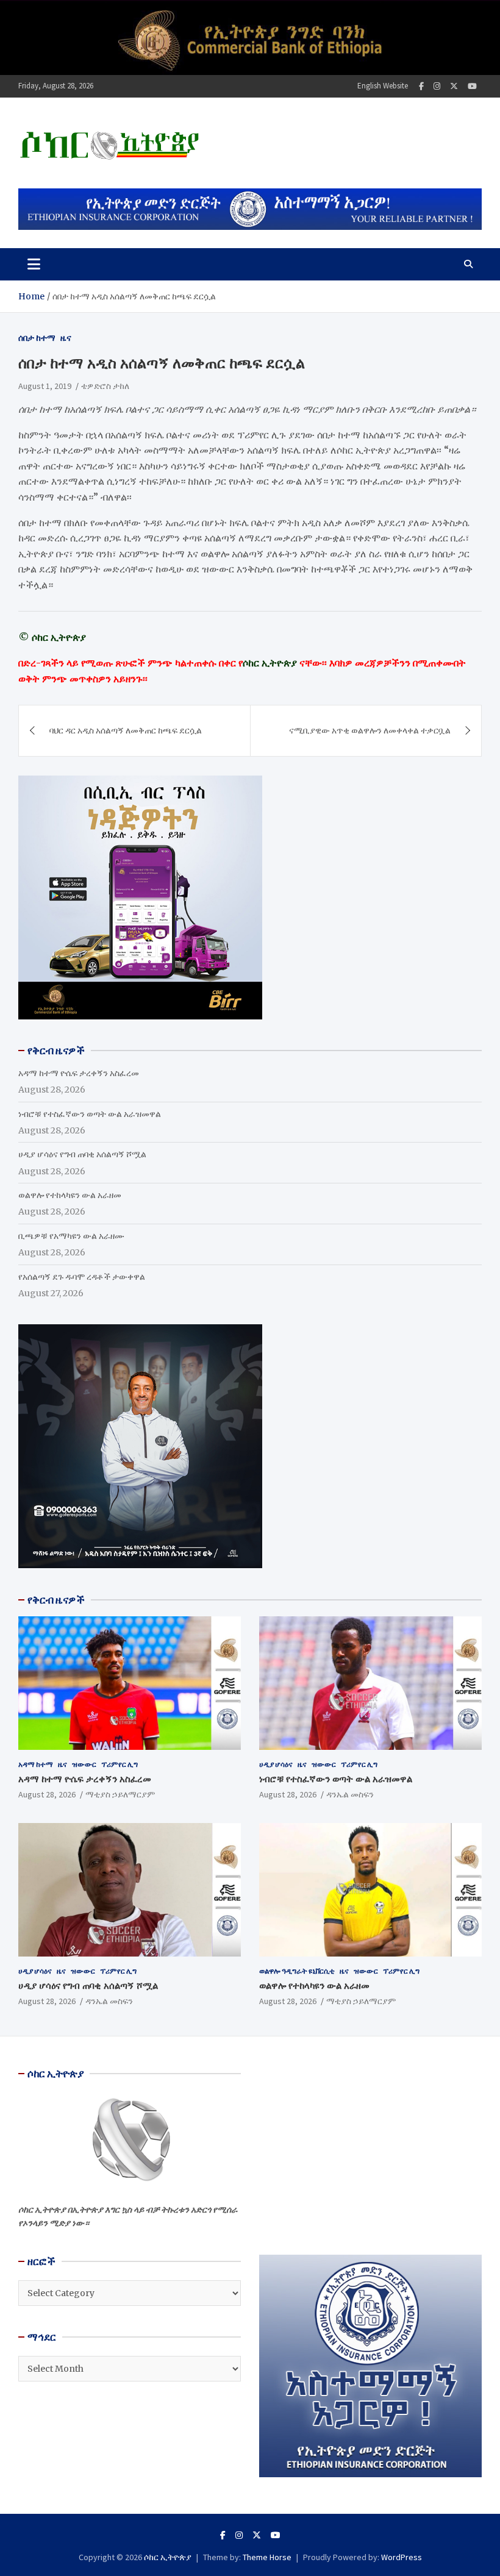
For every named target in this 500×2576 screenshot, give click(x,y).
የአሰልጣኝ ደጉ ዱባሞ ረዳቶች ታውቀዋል (82, 1277)
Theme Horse (267, 2557)
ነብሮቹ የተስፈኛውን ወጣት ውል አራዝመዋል (90, 1114)
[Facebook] (421, 86)
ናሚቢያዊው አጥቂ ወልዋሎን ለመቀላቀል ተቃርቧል (370, 730)
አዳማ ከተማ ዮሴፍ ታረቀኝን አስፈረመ (79, 1073)
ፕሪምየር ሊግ (120, 1764)
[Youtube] (472, 86)
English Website (383, 86)
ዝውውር (84, 1764)
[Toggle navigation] (34, 264)
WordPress (402, 2557)
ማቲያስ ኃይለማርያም (120, 1794)
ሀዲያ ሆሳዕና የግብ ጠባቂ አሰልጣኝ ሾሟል (82, 1154)
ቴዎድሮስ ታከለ (105, 386)
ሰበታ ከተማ (37, 338)
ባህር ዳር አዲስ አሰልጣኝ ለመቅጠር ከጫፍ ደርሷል (126, 730)
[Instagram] (437, 86)
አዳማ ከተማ (36, 1764)
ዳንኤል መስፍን (350, 1794)
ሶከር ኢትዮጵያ (168, 2557)
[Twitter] (454, 86)
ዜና (66, 338)
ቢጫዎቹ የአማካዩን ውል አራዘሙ (71, 1236)
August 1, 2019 (45, 386)
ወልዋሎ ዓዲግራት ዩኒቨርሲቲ (297, 1971)
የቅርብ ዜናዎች (56, 1600)
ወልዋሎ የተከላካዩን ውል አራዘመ (70, 1195)
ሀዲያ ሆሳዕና (276, 1764)
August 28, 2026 (47, 1794)
